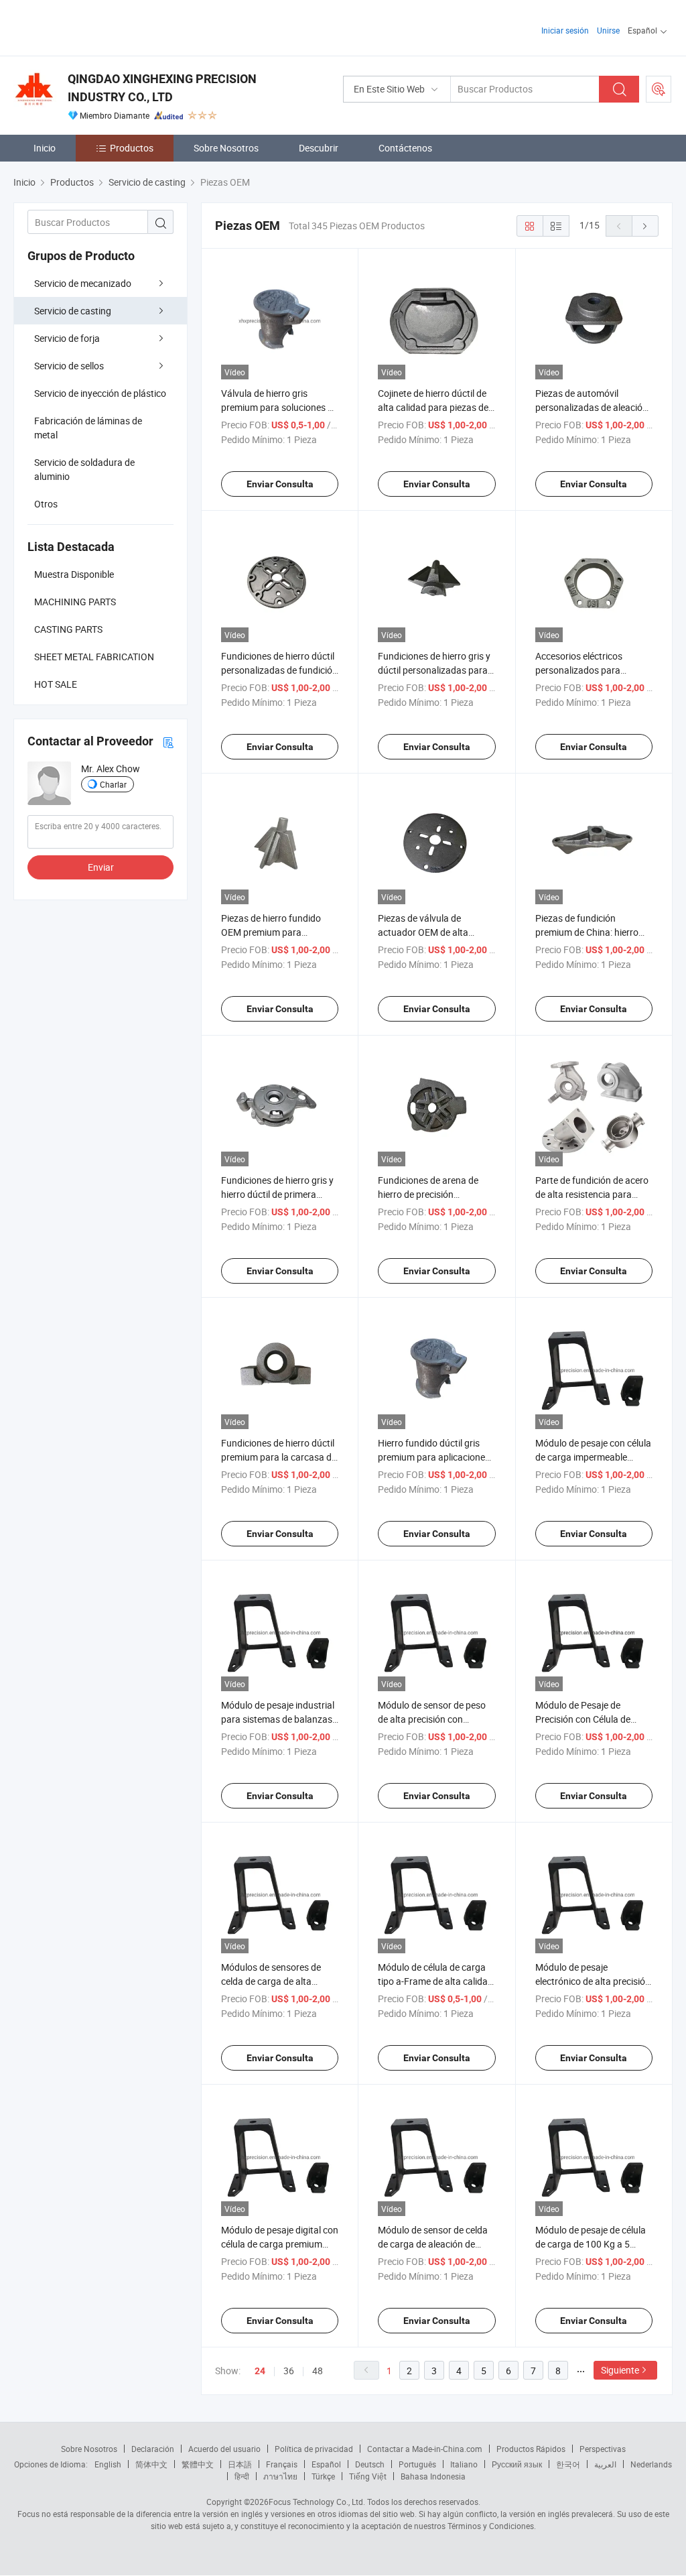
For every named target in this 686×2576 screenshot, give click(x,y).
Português (417, 2464)
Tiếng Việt (368, 2476)
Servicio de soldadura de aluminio (84, 469)
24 (260, 2371)
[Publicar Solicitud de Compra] (659, 89)
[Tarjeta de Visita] (168, 742)
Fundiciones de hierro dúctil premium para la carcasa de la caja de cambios (279, 1457)
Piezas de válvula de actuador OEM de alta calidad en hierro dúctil (424, 932)
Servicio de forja (67, 338)
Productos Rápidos (531, 2449)
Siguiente (620, 2370)
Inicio (45, 148)
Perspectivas (603, 2449)
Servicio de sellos (69, 366)
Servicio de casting (73, 311)
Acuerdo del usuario (224, 2449)
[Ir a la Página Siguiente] (645, 226)
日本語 (240, 2464)
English (108, 2464)
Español (326, 2464)
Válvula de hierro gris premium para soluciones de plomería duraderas (279, 407)
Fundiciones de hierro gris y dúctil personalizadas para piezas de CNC (434, 670)
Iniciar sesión (565, 30)
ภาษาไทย (280, 2476)
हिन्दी (242, 2476)
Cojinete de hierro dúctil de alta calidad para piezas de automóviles (433, 407)
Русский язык (517, 2464)
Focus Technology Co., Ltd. (317, 2502)
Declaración (153, 2449)
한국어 (568, 2464)
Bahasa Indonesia (433, 2476)
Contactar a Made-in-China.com (425, 2449)
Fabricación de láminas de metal (88, 428)
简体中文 (151, 2464)
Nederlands (651, 2464)
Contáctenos (405, 148)
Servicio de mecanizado (83, 283)
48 (318, 2371)
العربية (605, 2464)
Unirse (608, 30)
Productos (132, 148)
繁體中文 (198, 2464)
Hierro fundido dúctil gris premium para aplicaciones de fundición (434, 1457)
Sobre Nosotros (226, 148)
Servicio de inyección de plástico (100, 393)
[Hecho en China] (99, 26)
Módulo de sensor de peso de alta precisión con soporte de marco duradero (434, 1719)
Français (282, 2464)
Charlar (113, 784)
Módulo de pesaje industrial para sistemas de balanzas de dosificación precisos (278, 1719)
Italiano (464, 2464)
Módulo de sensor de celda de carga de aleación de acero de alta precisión (433, 2244)
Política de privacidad (314, 2449)
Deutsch (370, 2464)
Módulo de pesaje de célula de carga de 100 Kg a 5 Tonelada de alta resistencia (593, 2244)
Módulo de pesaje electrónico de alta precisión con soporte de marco (593, 1981)
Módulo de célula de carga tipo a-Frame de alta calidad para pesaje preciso (435, 1981)
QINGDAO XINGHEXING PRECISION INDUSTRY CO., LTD (162, 88)
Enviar (101, 867)
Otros (46, 504)
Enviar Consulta (280, 484)
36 (289, 2371)
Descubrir (319, 148)
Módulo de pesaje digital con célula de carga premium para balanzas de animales (280, 2244)
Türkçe (323, 2476)
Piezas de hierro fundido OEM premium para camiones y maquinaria (271, 932)
